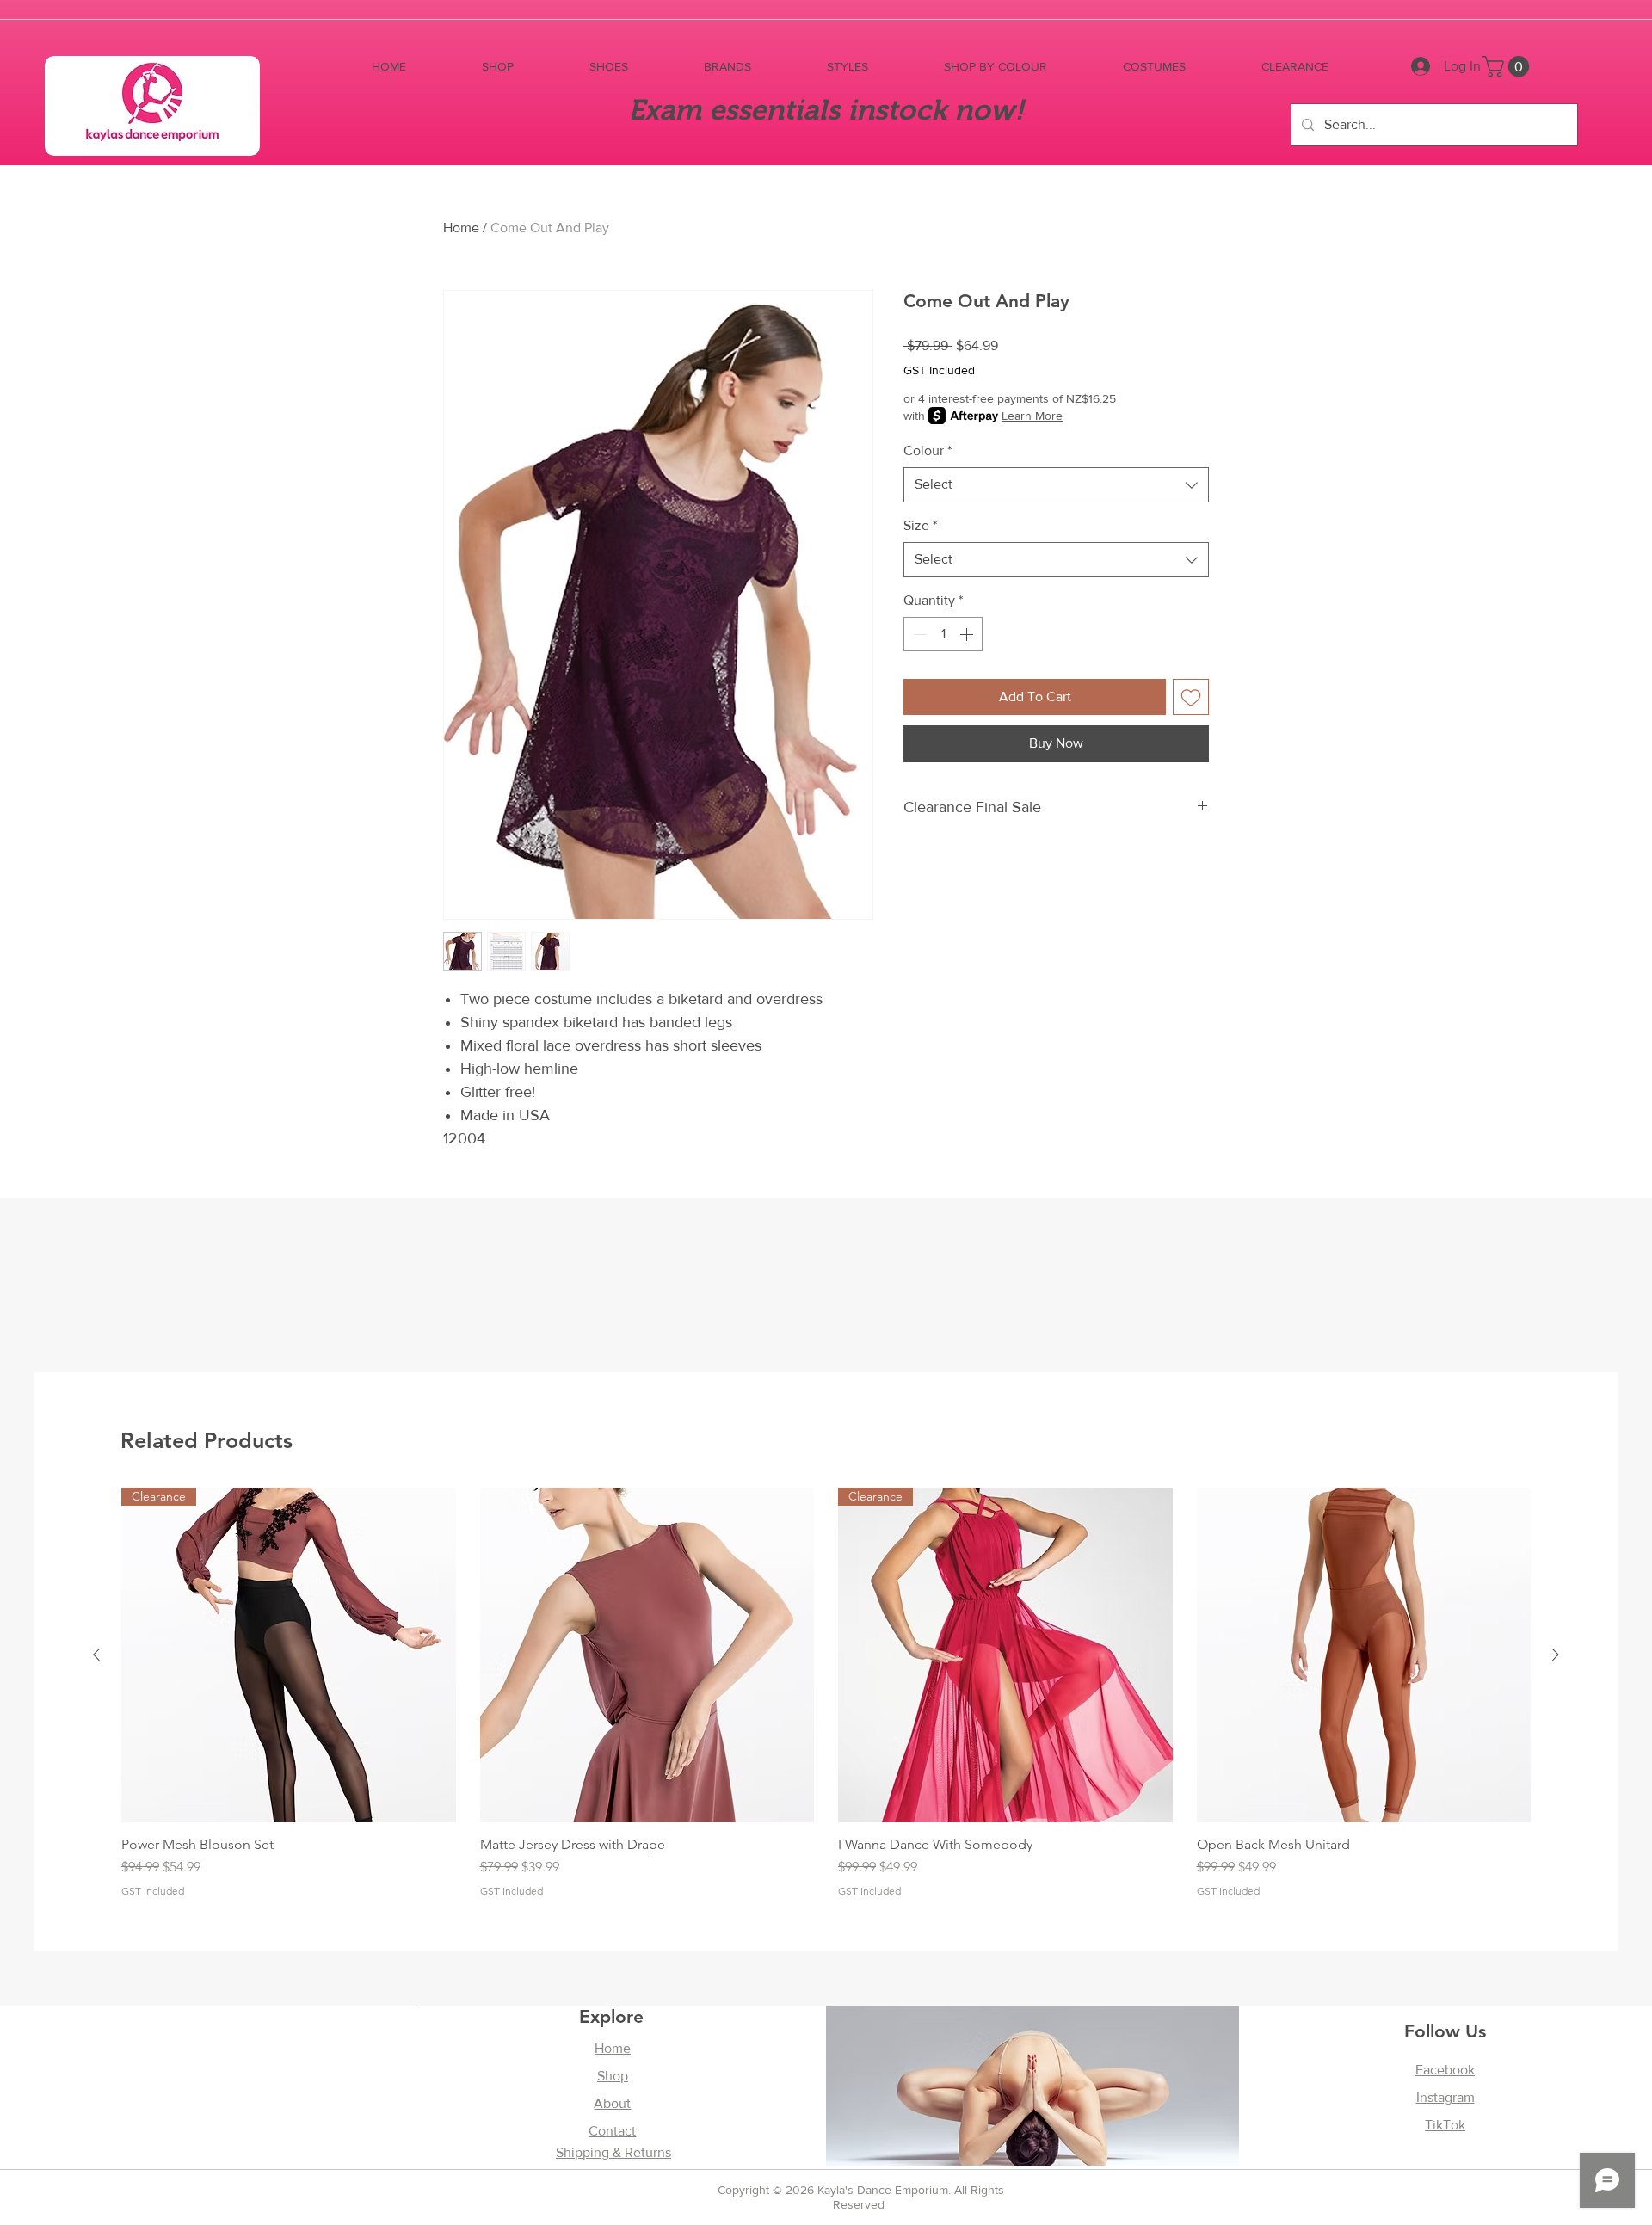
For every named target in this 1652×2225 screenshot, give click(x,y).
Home (461, 228)
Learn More (1032, 416)
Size (920, 525)
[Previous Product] (96, 1655)
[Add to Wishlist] (1191, 697)
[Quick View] (647, 1655)
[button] (498, 67)
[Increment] (968, 634)
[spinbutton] (943, 634)
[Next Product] (1556, 1655)
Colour (928, 450)
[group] (826, 1692)
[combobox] (1056, 484)
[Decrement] (918, 634)
